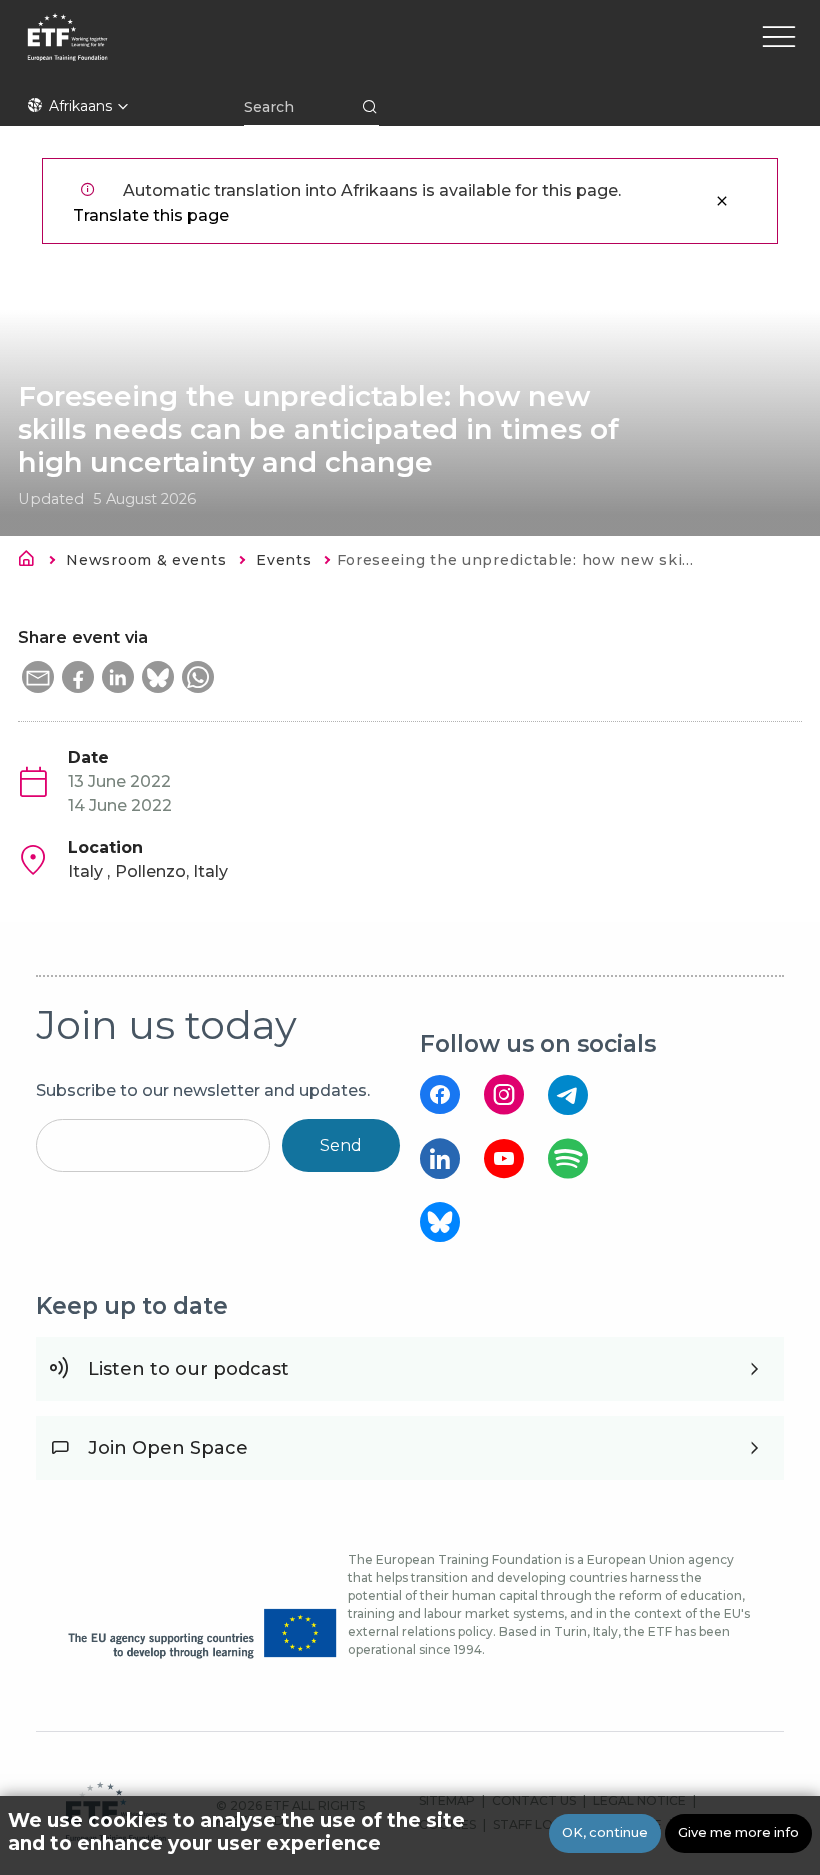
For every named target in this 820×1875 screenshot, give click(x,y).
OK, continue (605, 1832)
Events (283, 560)
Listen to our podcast (188, 1369)
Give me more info (738, 1832)
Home (32, 562)
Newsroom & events (146, 560)
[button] (38, 677)
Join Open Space (168, 1448)
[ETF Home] (242, 50)
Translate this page (151, 215)
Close (722, 201)
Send (341, 1145)
